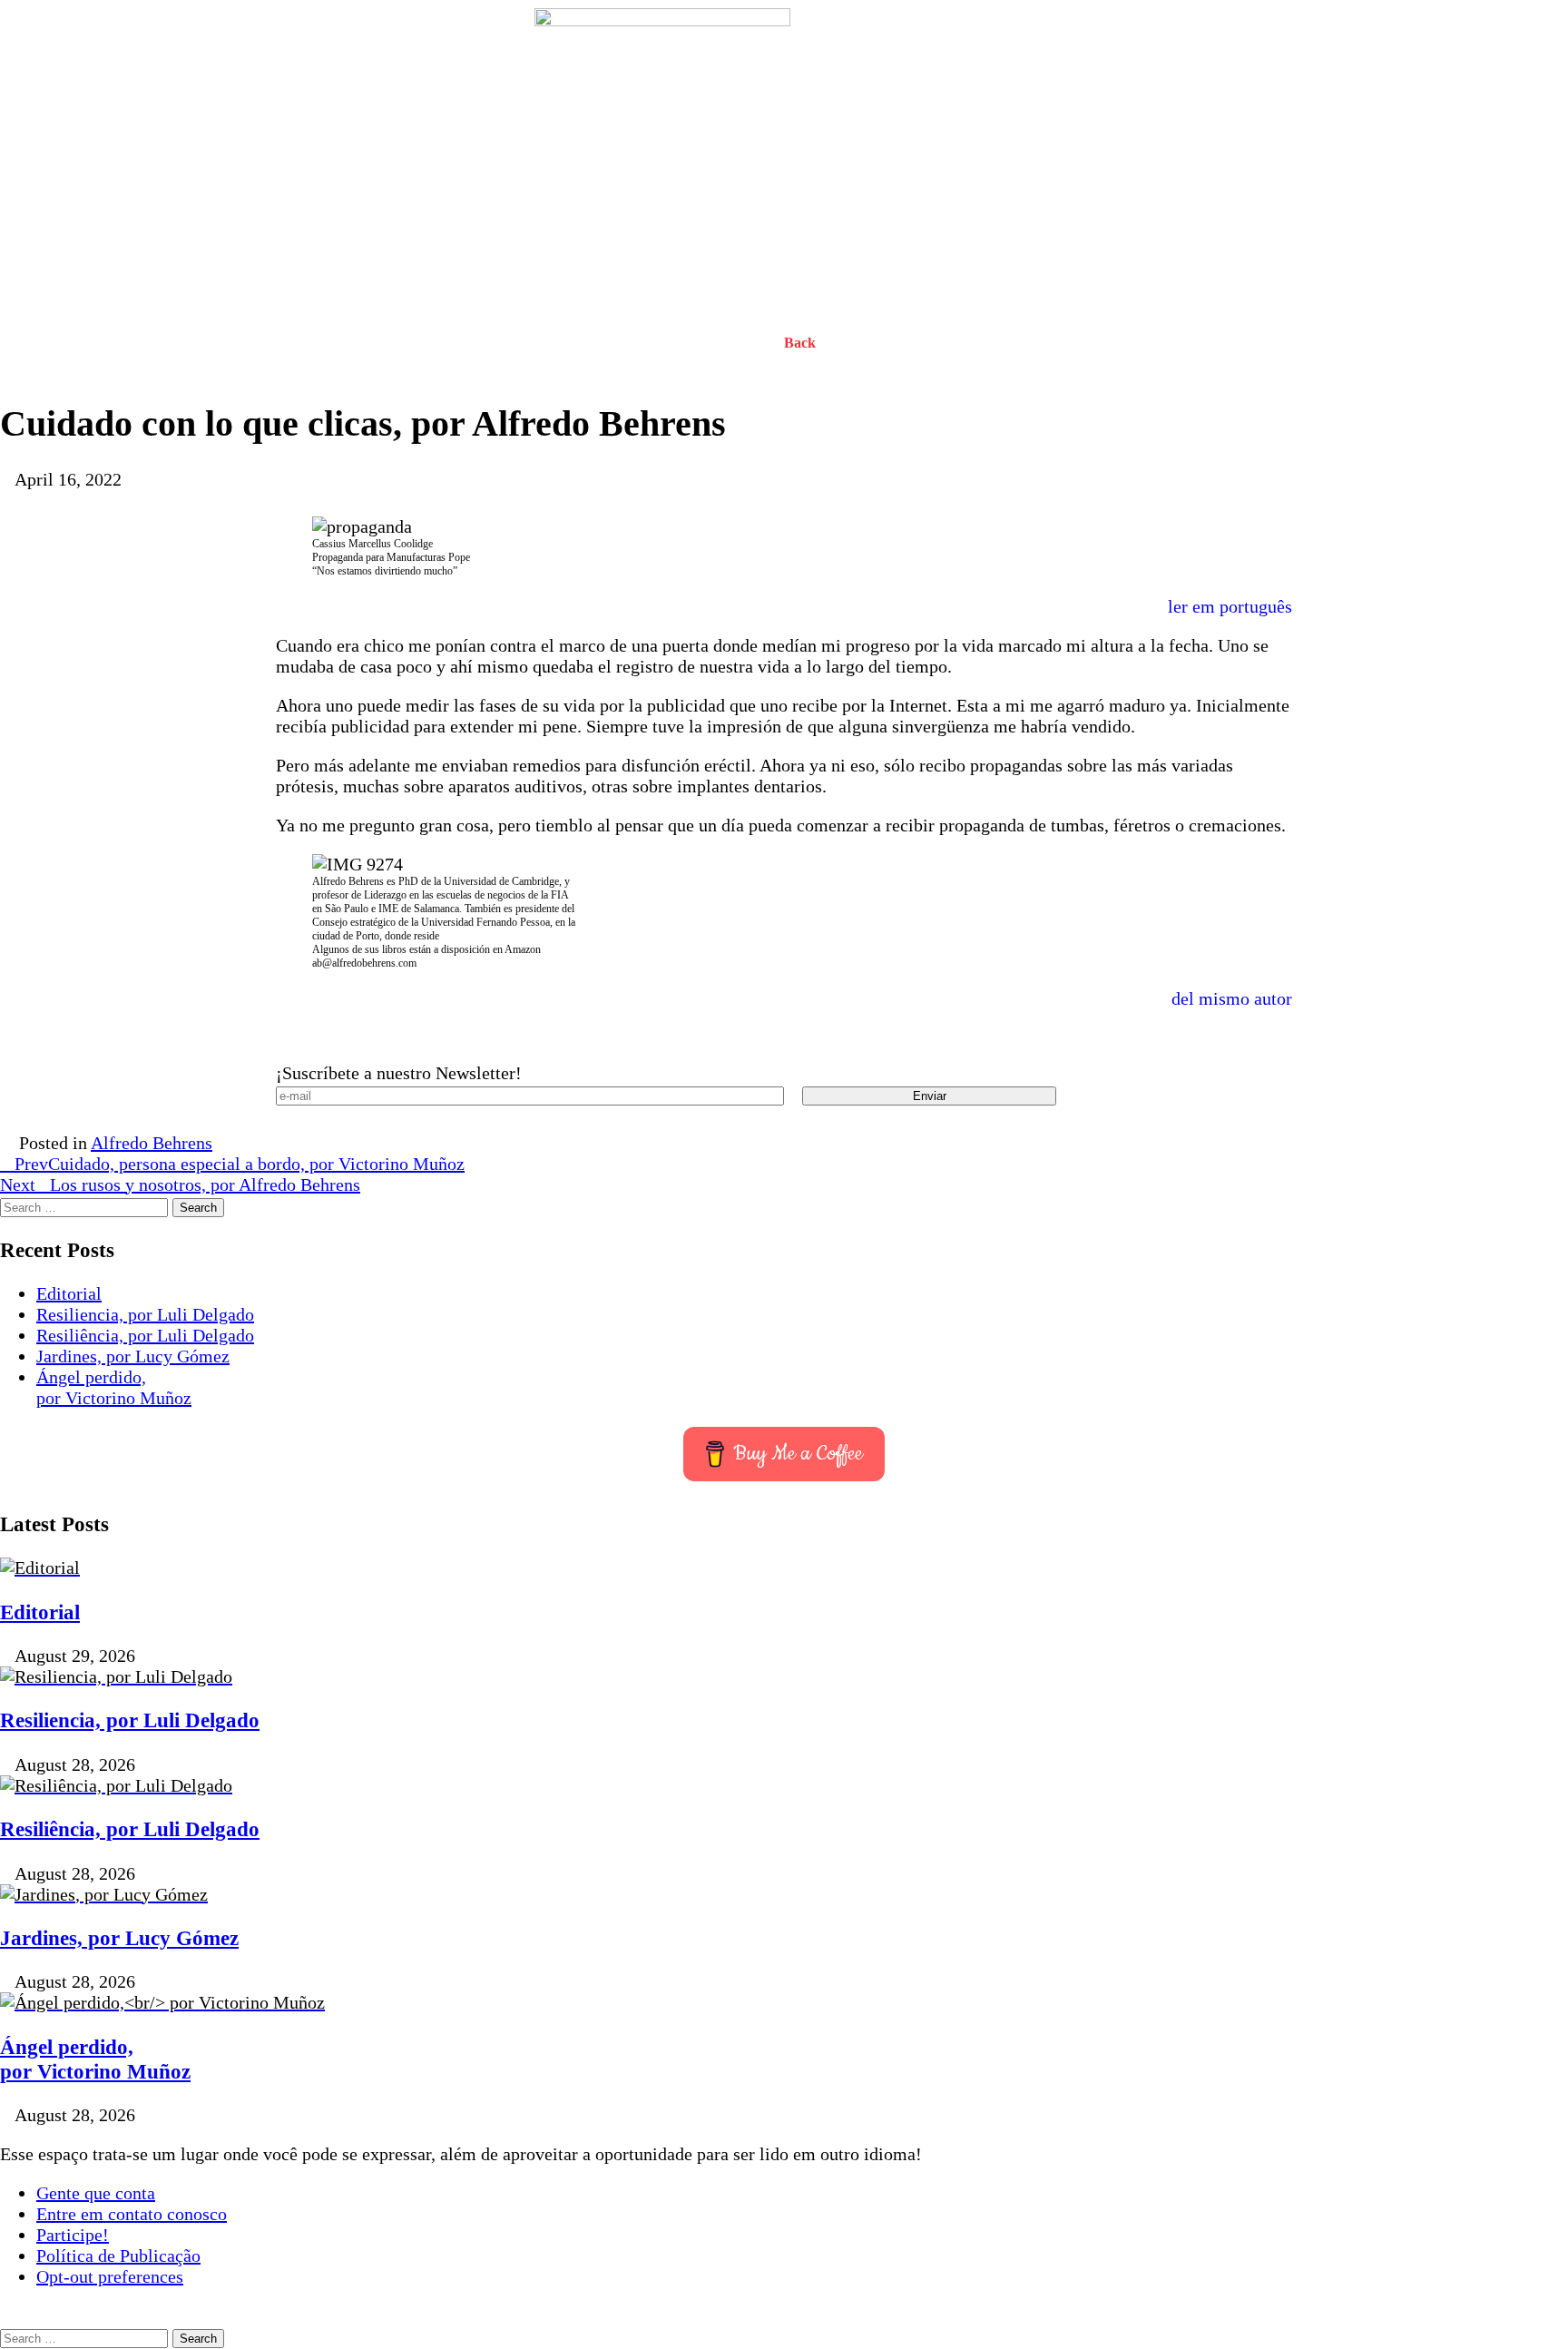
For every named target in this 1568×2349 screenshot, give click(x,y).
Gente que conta (96, 2193)
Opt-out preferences (110, 2276)
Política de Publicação (118, 2256)
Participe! (73, 2235)
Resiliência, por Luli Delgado (145, 1335)
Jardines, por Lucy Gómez (133, 1356)
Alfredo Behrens (152, 1143)
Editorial (69, 1293)
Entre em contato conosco (132, 2214)
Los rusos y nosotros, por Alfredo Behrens (180, 1184)
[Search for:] (86, 1205)
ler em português (1230, 606)
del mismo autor (1232, 998)
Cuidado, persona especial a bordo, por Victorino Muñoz (240, 1164)
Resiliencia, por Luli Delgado (145, 1314)
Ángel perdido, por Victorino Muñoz (114, 1387)
